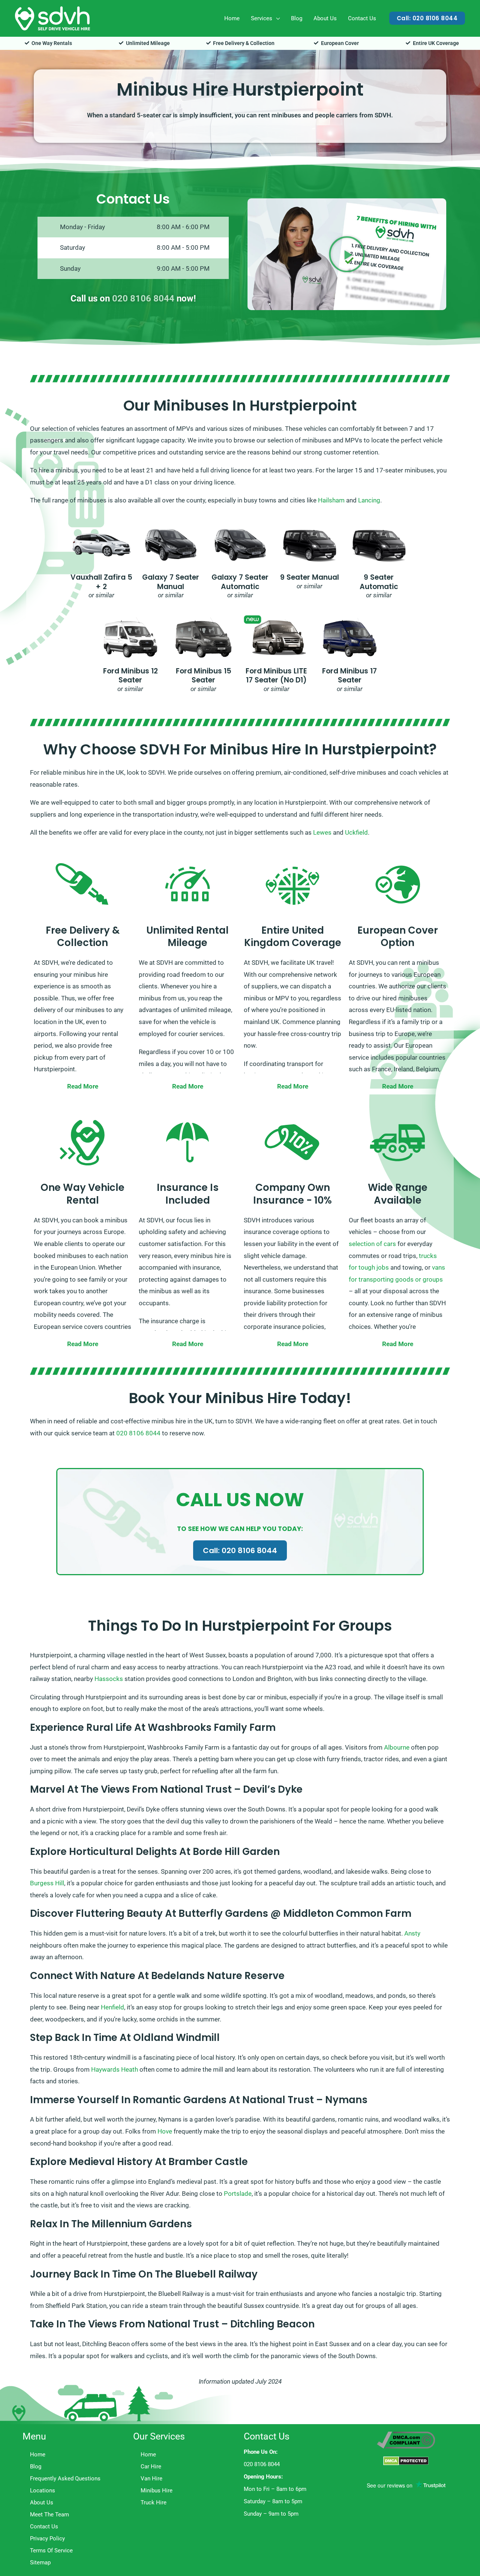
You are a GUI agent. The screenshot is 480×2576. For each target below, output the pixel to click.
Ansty (412, 1933)
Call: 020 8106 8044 (240, 1550)
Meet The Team (49, 2515)
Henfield (112, 2007)
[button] (427, 18)
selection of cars (372, 1244)
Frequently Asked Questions (65, 2479)
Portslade (238, 2194)
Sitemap (40, 2563)
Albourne (397, 1747)
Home (232, 18)
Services (262, 18)
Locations (43, 2491)
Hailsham (331, 500)
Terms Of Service (51, 2551)
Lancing (369, 500)
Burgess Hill (47, 1883)
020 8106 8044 (143, 298)
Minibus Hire (157, 2491)
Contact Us (362, 18)
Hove (165, 2131)
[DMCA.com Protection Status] (406, 2461)
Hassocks (109, 1679)
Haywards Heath (115, 2069)
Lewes (322, 832)
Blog (297, 18)
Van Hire (151, 2479)
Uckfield (356, 832)
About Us (325, 18)
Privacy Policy (47, 2539)
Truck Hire (154, 2503)
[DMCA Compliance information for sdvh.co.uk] (406, 2440)
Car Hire (151, 2467)
